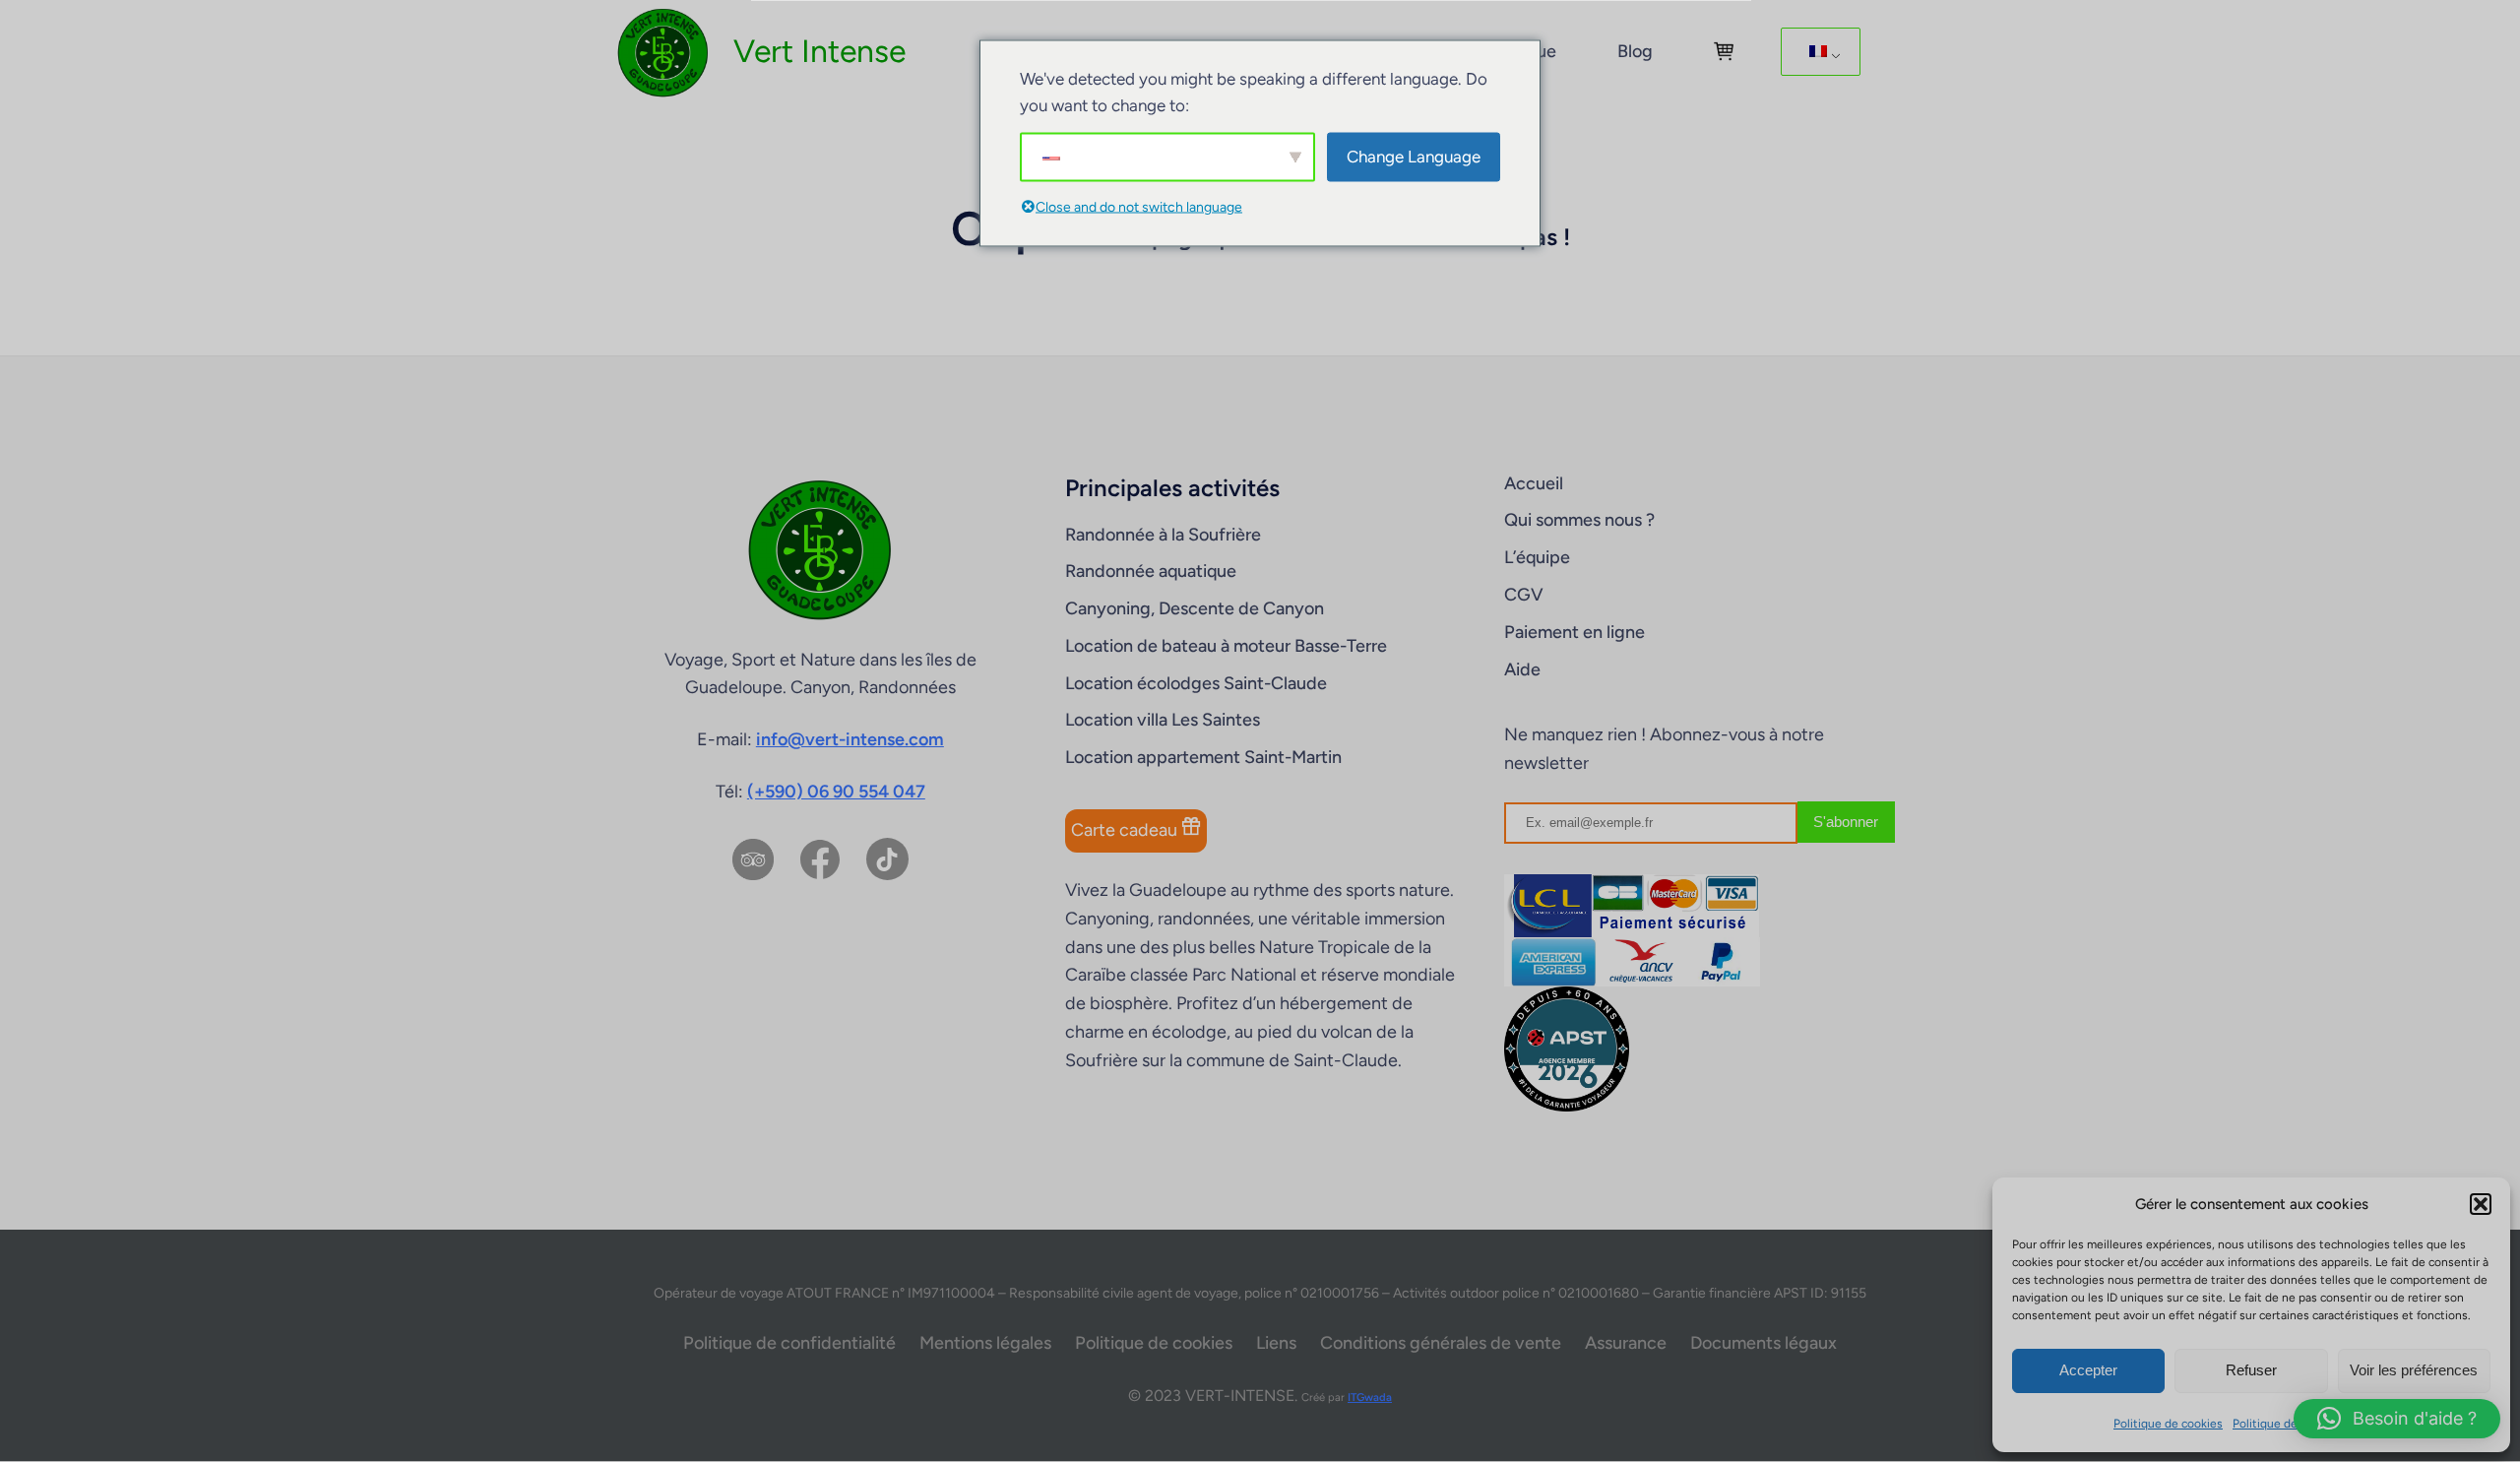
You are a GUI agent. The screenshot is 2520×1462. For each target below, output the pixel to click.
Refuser (2251, 1370)
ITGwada (1370, 1397)
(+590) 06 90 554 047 (836, 792)
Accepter (2088, 1370)
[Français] (1817, 52)
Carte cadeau (1126, 830)
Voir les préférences (2414, 1370)
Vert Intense (819, 51)
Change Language (1414, 157)
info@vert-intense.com (850, 739)
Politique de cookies (2168, 1424)
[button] (2481, 1204)
